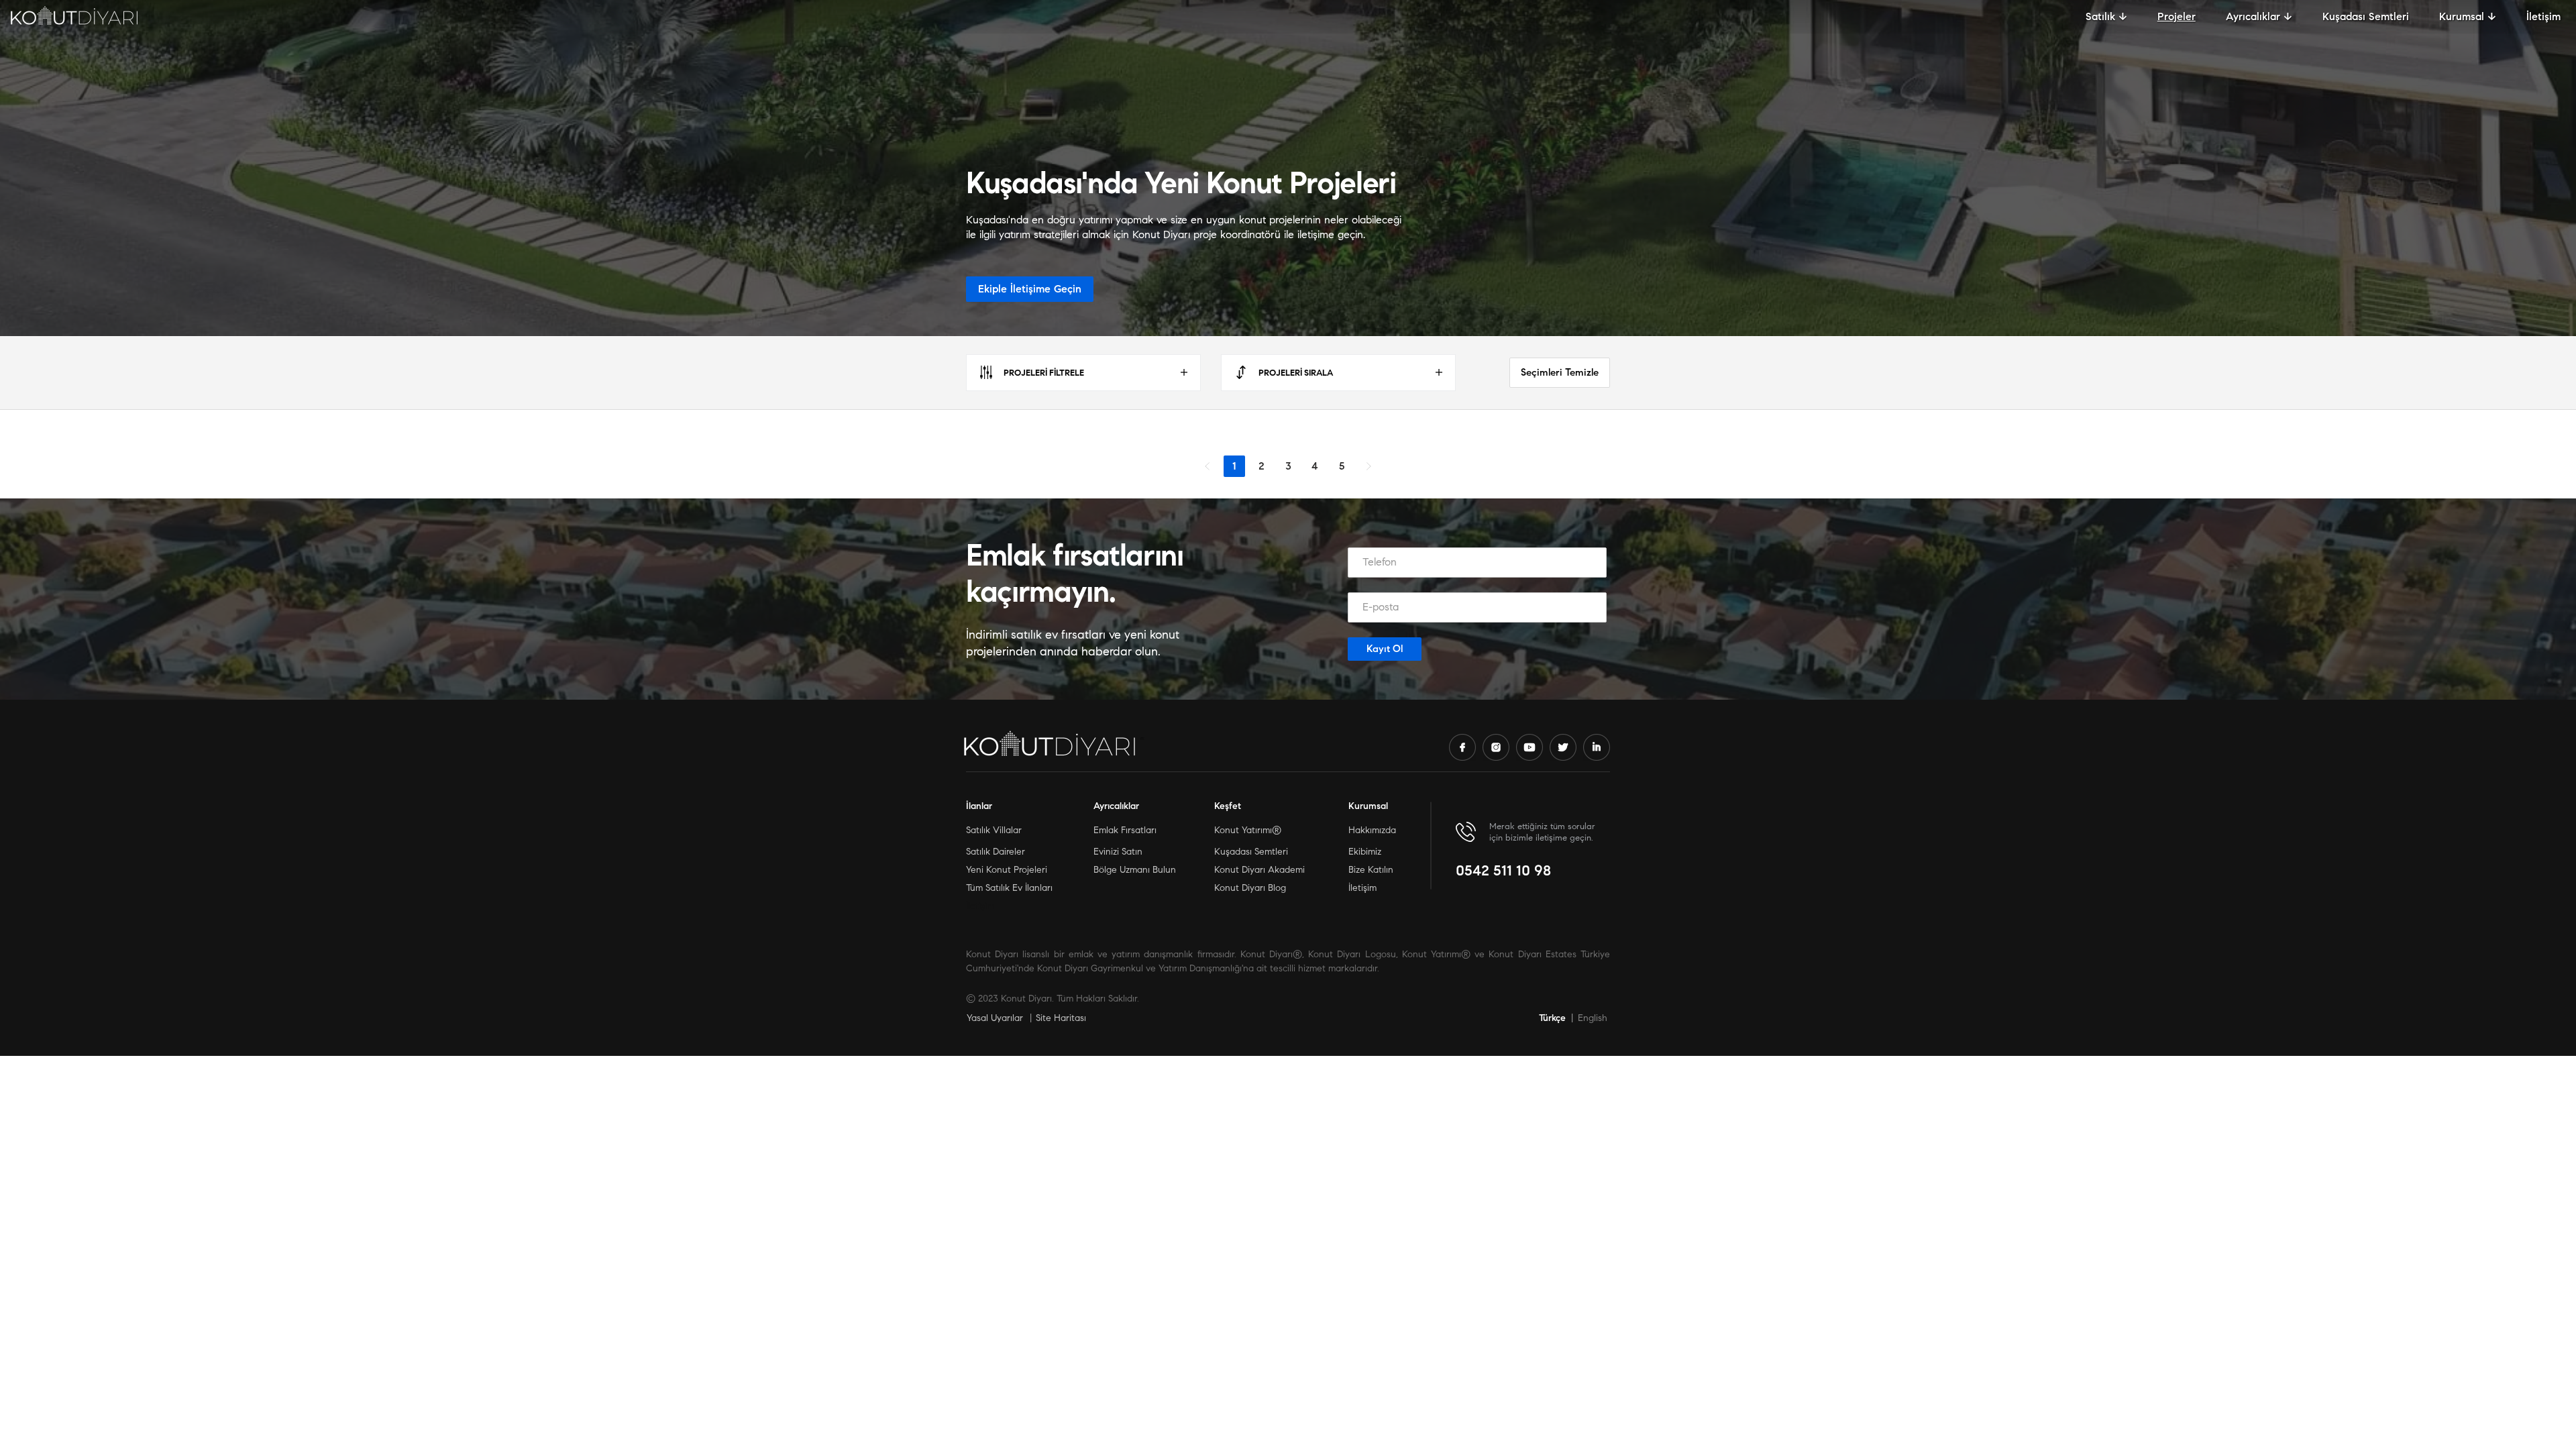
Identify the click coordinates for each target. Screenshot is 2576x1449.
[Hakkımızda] (1464, 831)
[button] (2106, 16)
